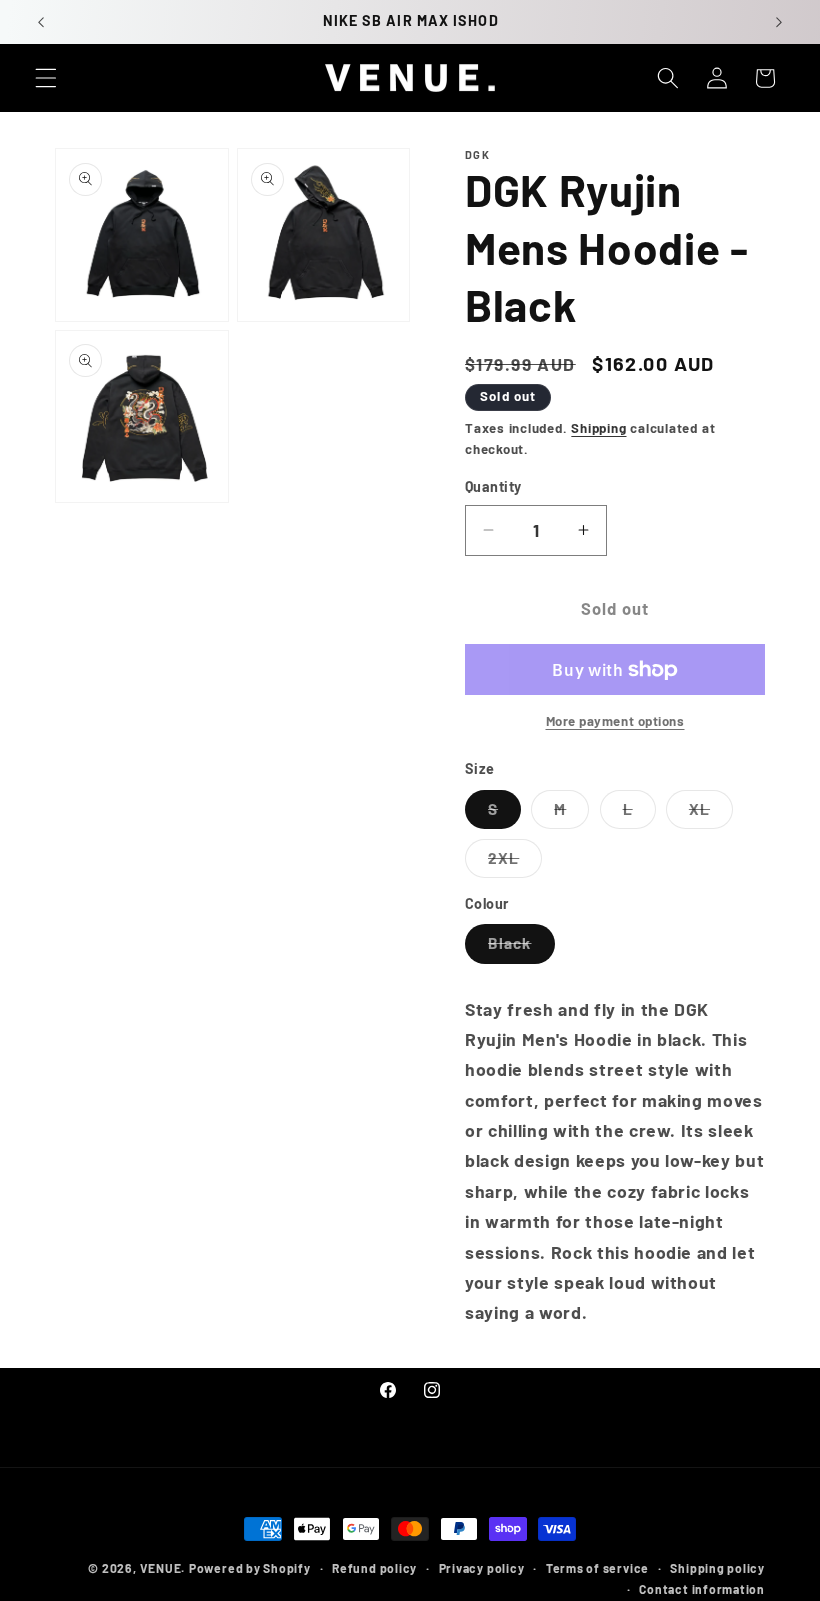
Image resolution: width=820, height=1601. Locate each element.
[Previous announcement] (41, 22)
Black (521, 948)
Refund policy (374, 1568)
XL (711, 814)
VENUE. (163, 1568)
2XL (515, 863)
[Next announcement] (779, 22)
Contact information (702, 1589)
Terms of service (597, 1568)
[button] (46, 78)
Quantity (493, 486)
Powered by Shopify (250, 1568)
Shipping (598, 428)
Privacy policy (482, 1568)
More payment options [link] (615, 721)
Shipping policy (717, 1568)
